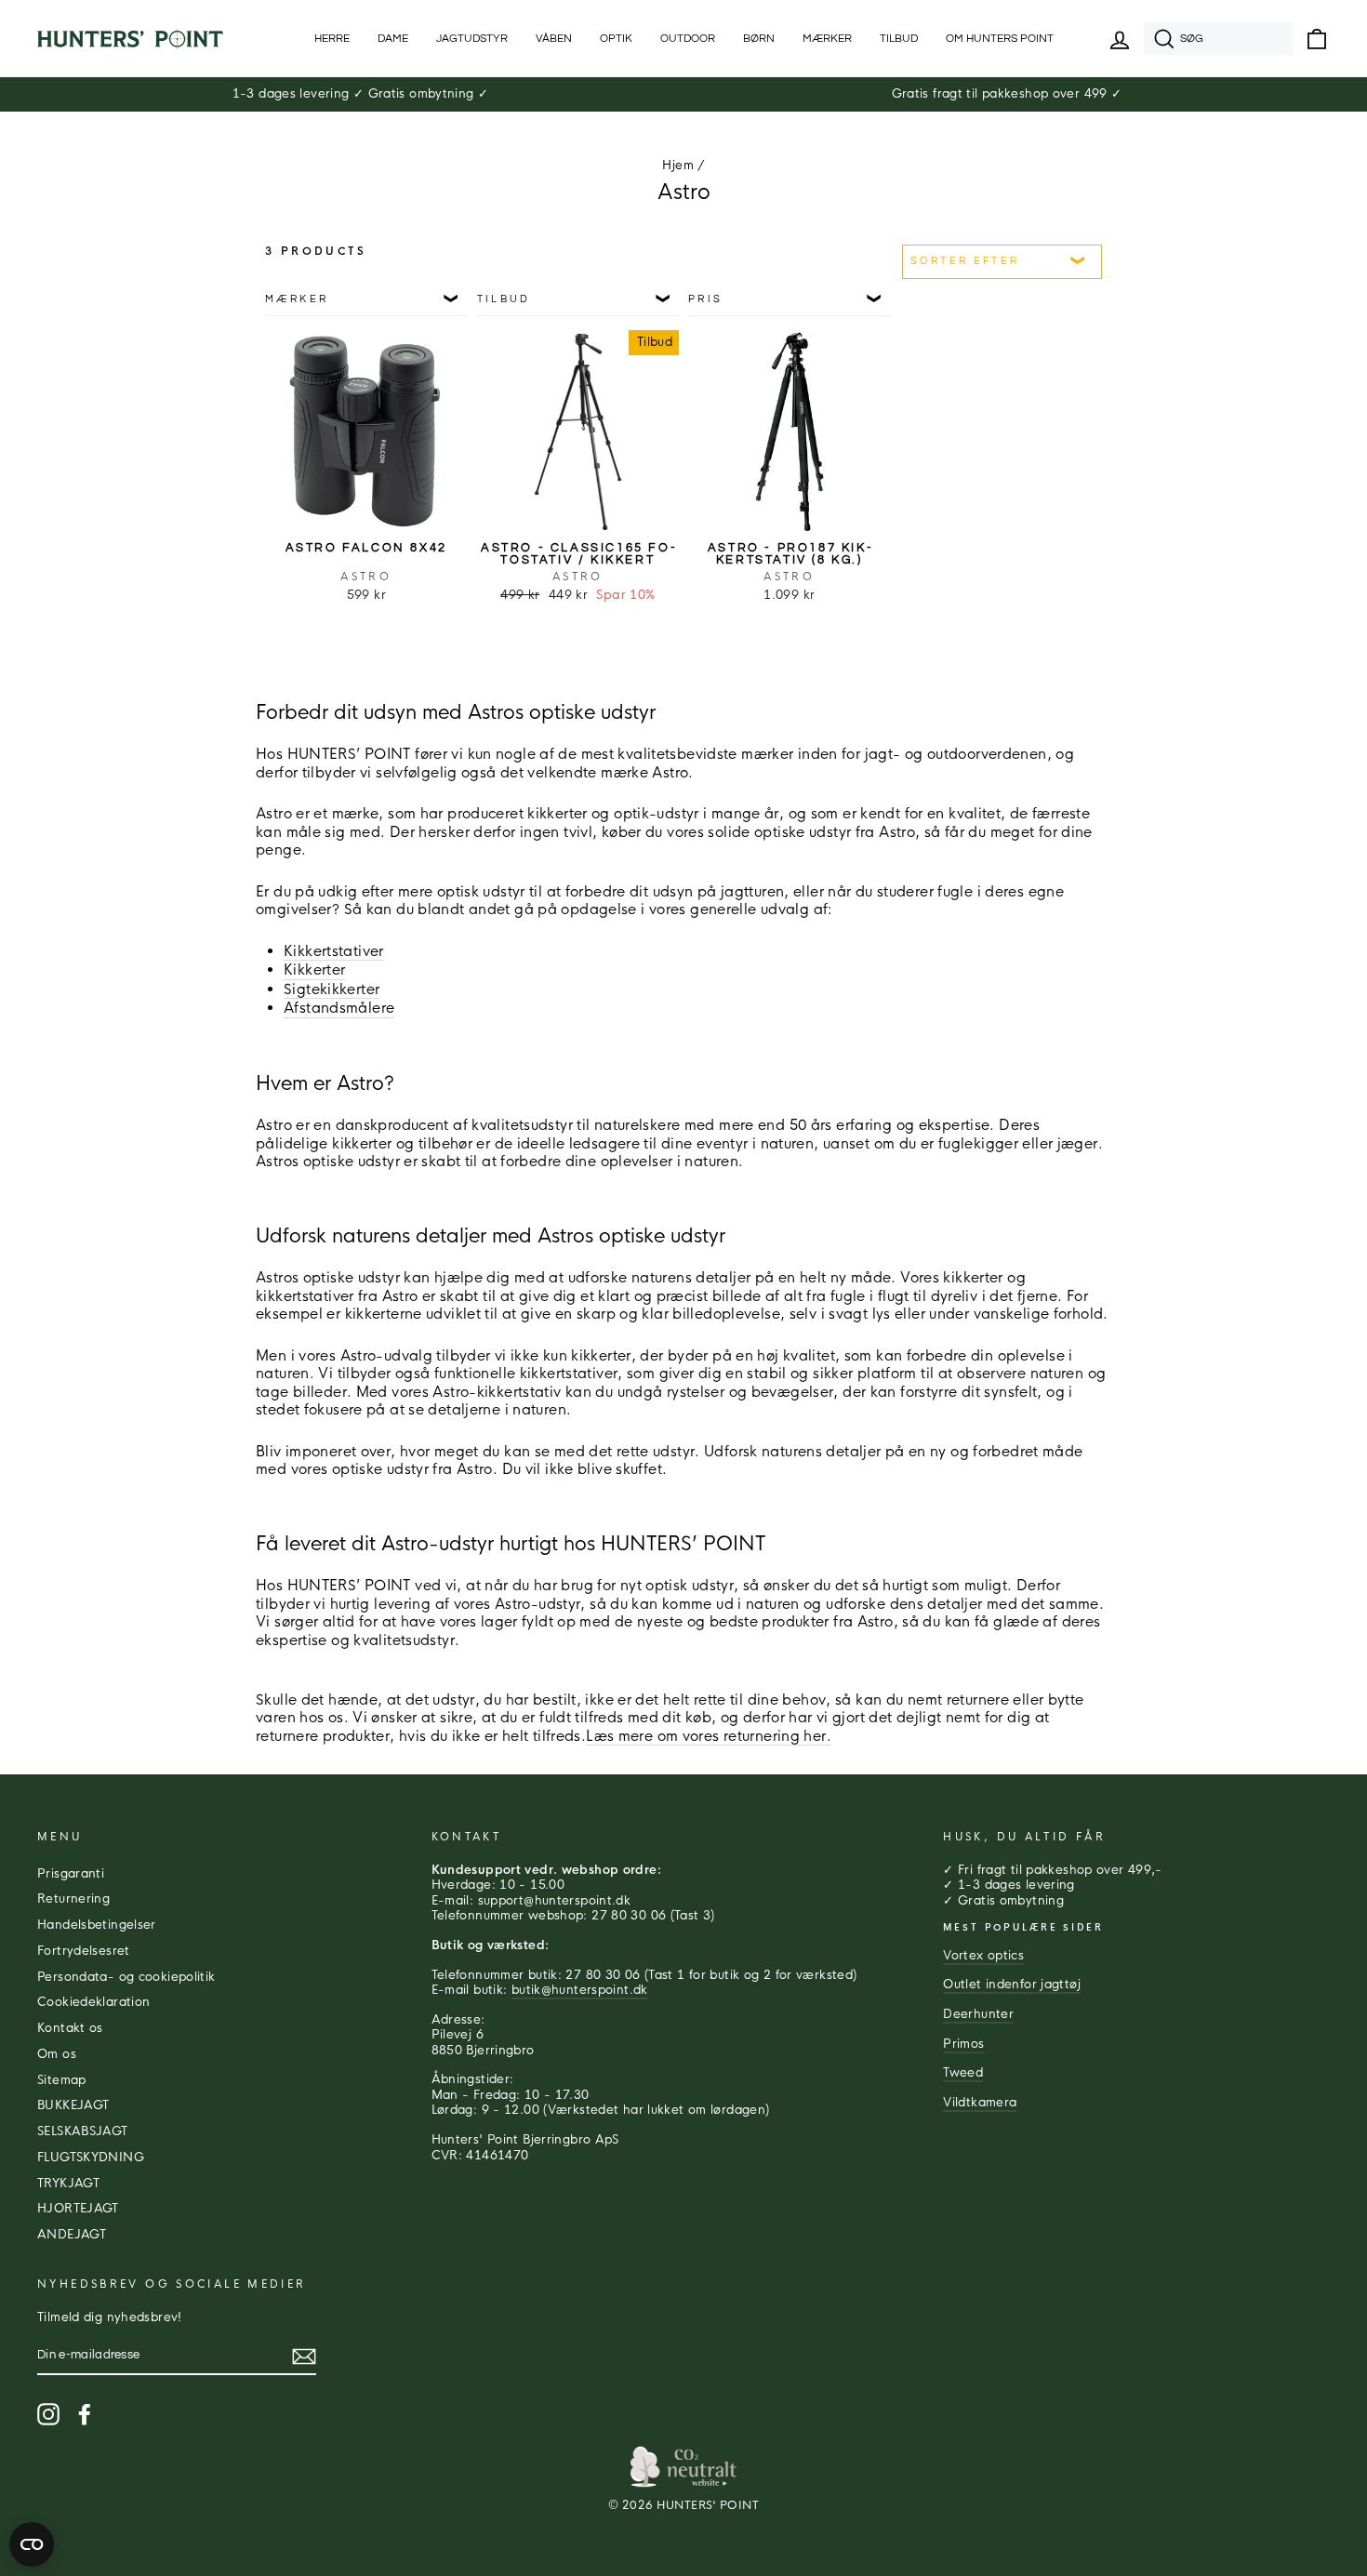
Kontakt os (70, 2028)
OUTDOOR (688, 39)
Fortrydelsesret (84, 1951)
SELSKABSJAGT (83, 2131)
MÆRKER (827, 39)
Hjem (678, 166)
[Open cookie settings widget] (32, 2544)
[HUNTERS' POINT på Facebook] (85, 2414)
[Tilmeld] (304, 2357)
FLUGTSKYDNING (91, 2158)
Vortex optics (983, 1956)
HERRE (332, 39)
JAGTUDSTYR (472, 39)
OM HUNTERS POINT (1000, 39)
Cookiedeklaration (93, 2002)
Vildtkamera (980, 2103)
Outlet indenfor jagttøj (1012, 1985)
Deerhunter (978, 2014)
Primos (963, 2044)
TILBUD (899, 39)
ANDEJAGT (72, 2235)
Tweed (963, 2073)
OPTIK (616, 39)
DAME (393, 39)
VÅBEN (554, 39)
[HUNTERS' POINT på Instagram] (48, 2414)
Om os (57, 2054)
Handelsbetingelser (97, 1925)
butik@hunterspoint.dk (580, 1990)
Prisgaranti (71, 1874)
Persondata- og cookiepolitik (126, 1977)
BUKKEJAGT (73, 2105)
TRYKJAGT (68, 2184)
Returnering (73, 1899)
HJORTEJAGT (78, 2209)
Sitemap (62, 2080)
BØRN (759, 39)
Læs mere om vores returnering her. (709, 1736)
